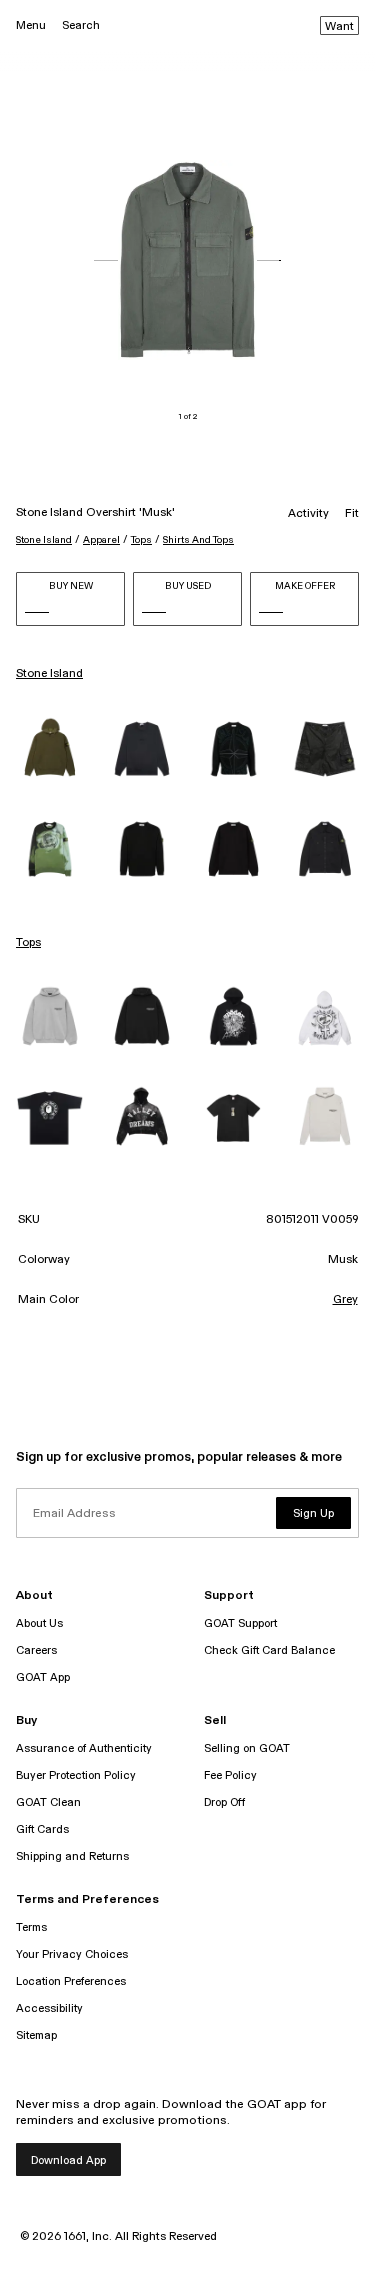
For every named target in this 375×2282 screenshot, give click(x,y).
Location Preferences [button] (71, 1981)
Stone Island (44, 540)
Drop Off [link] (224, 1802)
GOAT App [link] (43, 1677)
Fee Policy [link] (230, 1775)
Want (339, 27)
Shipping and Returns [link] (72, 1856)
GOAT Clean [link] (48, 1802)
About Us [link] (39, 1623)
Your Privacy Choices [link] (72, 1954)
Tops (141, 540)
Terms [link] (31, 1927)
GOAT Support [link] (240, 1623)
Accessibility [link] (49, 2008)
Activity (308, 514)
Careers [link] (36, 1650)
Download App (68, 2160)
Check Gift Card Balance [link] (269, 1650)
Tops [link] (28, 943)
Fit (352, 514)
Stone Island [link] (49, 674)
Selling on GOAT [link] (247, 1748)
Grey (345, 1300)
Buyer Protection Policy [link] (76, 1775)
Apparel (101, 540)
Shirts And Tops (198, 540)
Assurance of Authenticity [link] (84, 1748)
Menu (31, 25)
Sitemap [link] (36, 2035)
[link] (50, 749)
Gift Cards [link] (42, 1829)
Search (81, 25)
